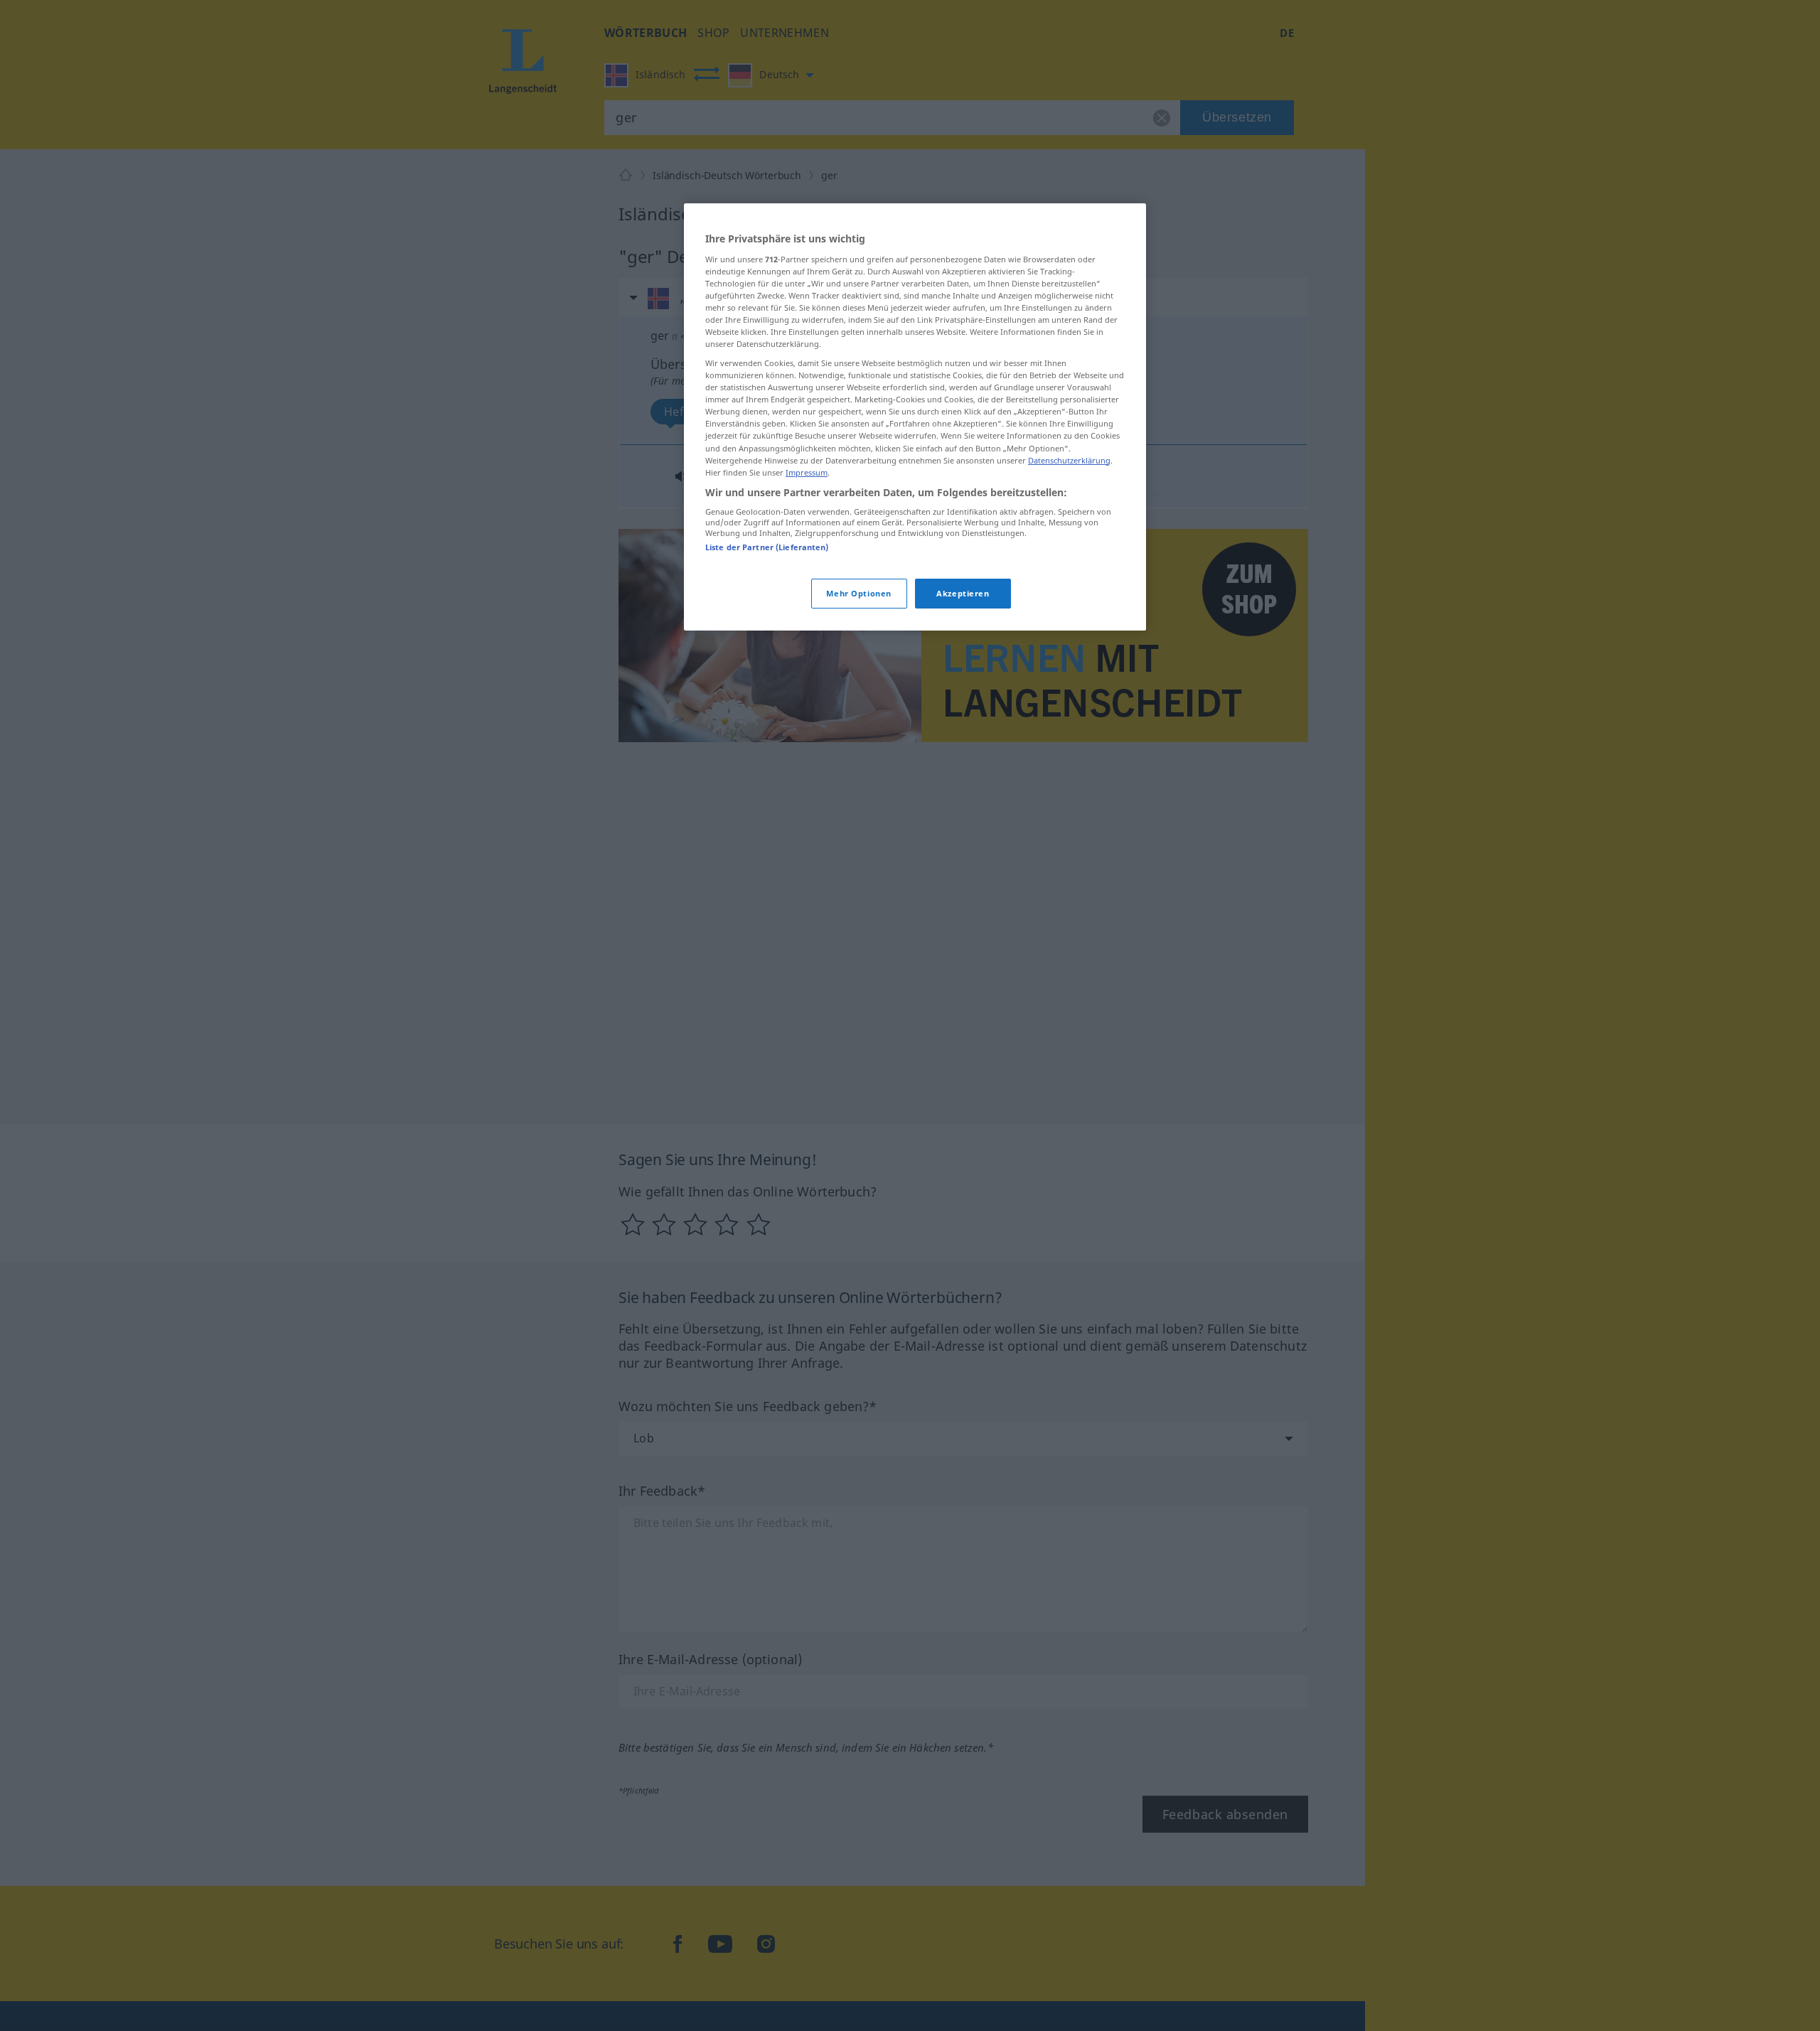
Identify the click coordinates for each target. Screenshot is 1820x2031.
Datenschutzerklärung (1069, 460)
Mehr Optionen (858, 593)
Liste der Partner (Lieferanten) (767, 547)
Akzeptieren (963, 593)
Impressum (807, 472)
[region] (915, 417)
